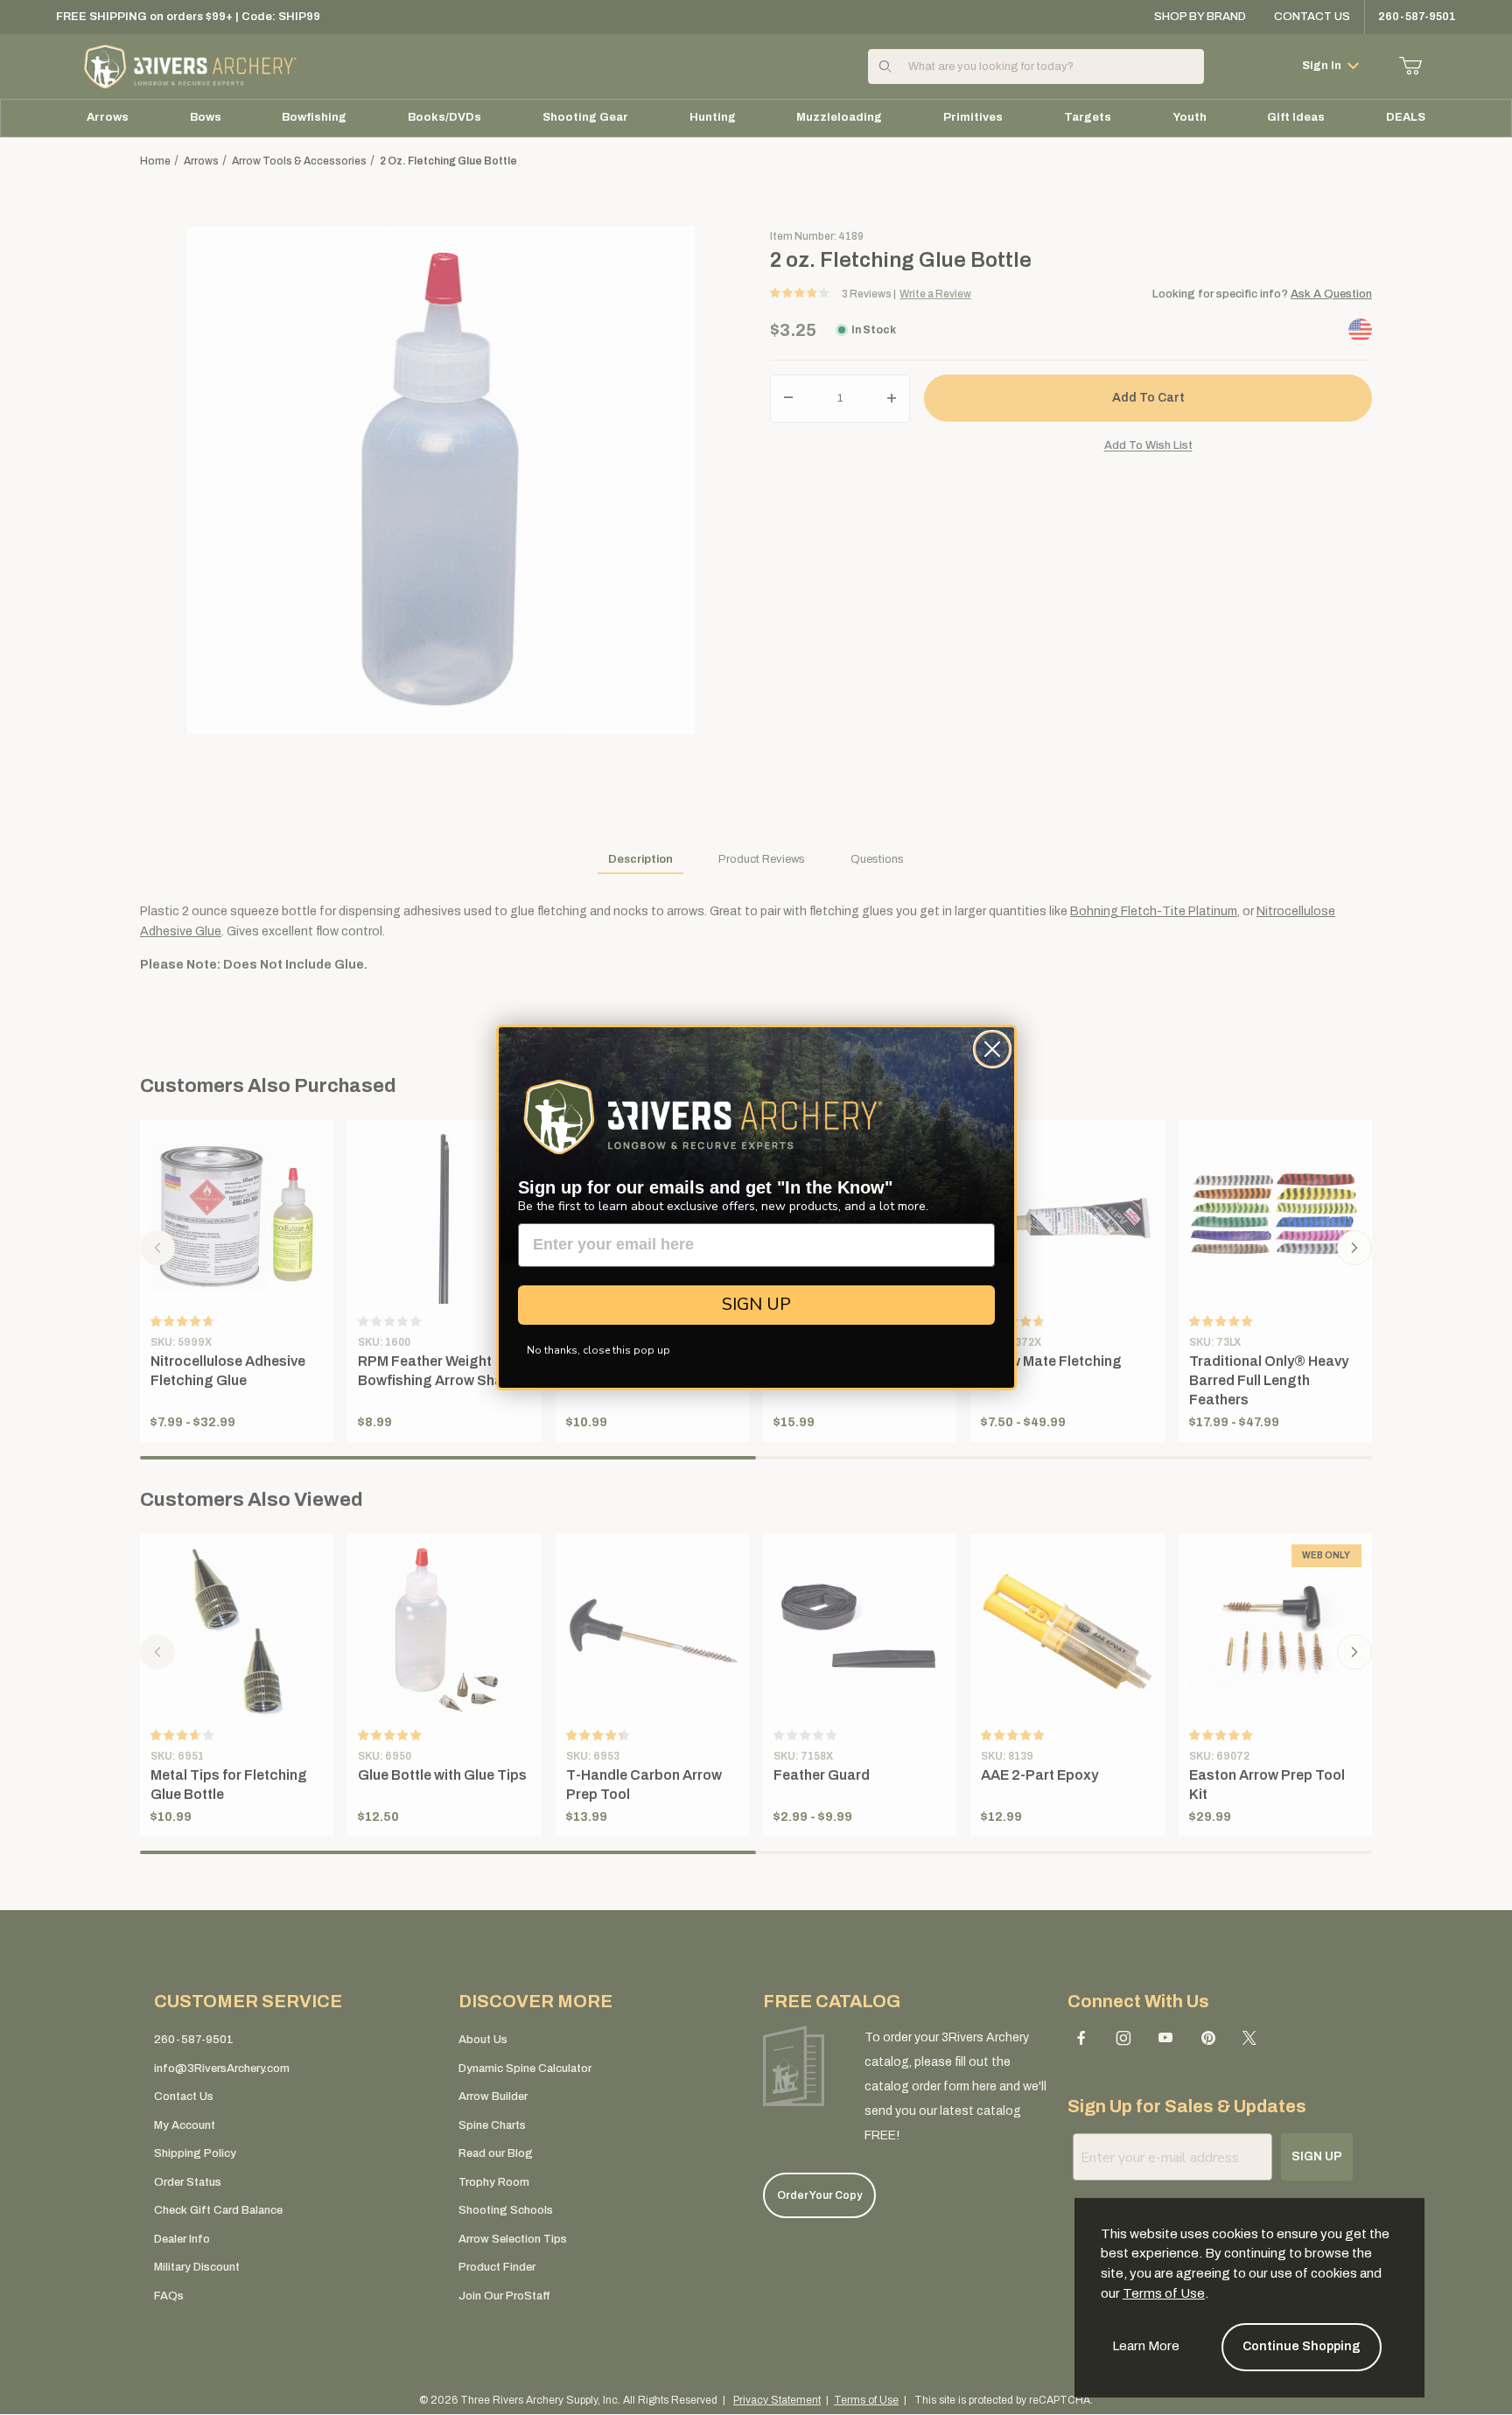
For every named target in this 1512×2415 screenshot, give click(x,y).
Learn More (1146, 2346)
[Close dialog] (992, 1049)
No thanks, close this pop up (598, 1350)
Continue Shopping (1302, 2346)
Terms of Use (1164, 2293)
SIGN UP (756, 1304)
